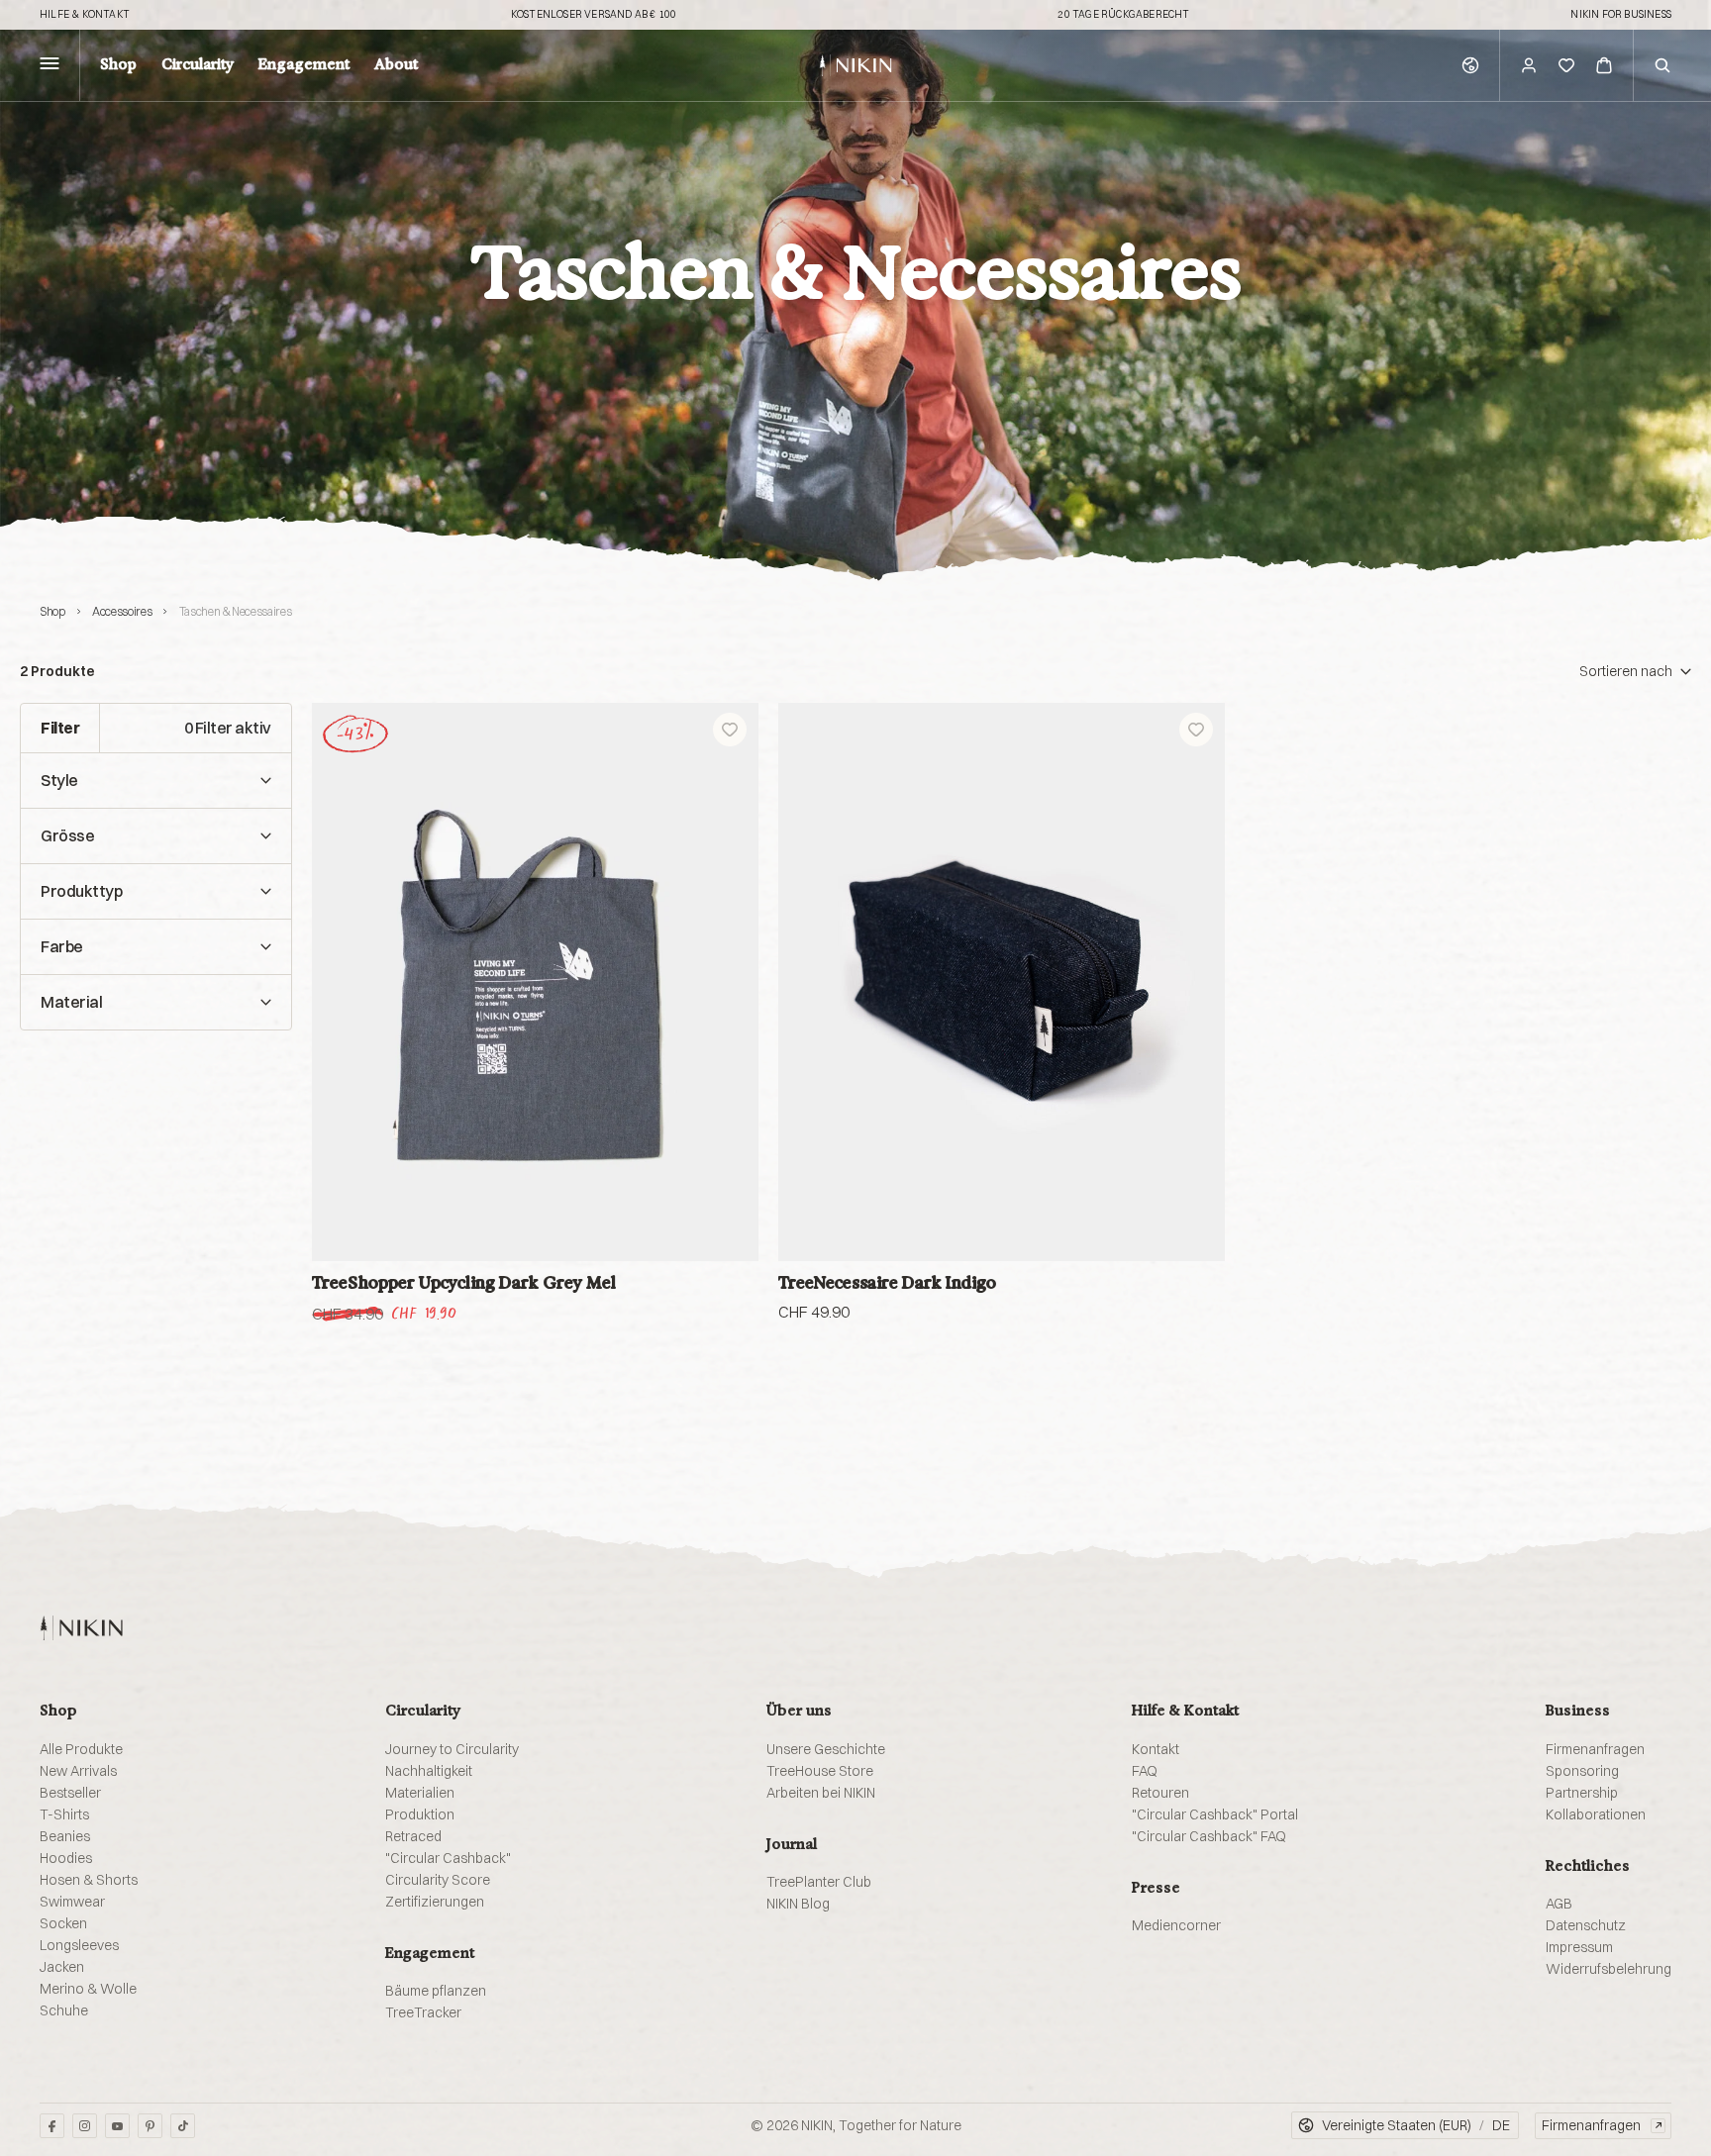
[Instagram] (85, 2126)
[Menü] (50, 66)
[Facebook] (52, 2126)
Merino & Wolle (88, 1989)
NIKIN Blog (798, 1904)
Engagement (304, 65)
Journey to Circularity (452, 1749)
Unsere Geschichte (826, 1749)
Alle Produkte (81, 1749)
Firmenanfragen (1595, 1749)
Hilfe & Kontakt (85, 15)
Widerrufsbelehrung (1609, 1969)
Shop (118, 65)
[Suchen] (1662, 65)
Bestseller (70, 1793)
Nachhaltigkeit (429, 1771)
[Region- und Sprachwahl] (1470, 65)
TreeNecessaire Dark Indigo (887, 1282)
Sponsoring (1582, 1771)
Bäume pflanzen (436, 1991)
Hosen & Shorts (89, 1880)
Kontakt (1156, 1749)
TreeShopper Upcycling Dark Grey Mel (464, 1282)
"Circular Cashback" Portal (1215, 1814)
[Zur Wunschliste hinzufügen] (730, 730)
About (396, 65)
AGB (1559, 1904)
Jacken (62, 1967)
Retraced (413, 1836)
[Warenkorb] (1604, 65)
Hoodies (66, 1858)
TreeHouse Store (820, 1771)
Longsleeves (79, 1945)
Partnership (1582, 1793)
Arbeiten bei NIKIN (821, 1793)
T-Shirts (64, 1814)
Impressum (1579, 1947)
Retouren (1160, 1793)
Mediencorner (1176, 1925)
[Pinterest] (150, 2126)
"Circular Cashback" (448, 1858)
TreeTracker (423, 2012)
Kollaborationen (1596, 1814)
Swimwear (72, 1902)
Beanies (65, 1836)
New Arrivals (78, 1771)
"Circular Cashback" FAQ (1209, 1836)
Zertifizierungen (435, 1902)
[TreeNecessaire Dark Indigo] (1002, 982)
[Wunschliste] (1566, 65)
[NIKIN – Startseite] (81, 1628)
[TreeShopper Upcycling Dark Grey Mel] (535, 982)
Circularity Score (438, 1880)
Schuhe (64, 2010)
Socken (63, 1923)
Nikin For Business (1621, 15)
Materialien (420, 1793)
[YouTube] (117, 2126)
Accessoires (122, 611)
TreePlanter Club (819, 1882)
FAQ (1145, 1771)
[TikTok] (183, 2126)
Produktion (420, 1814)
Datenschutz (1586, 1925)
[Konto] (1529, 65)
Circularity (198, 65)
